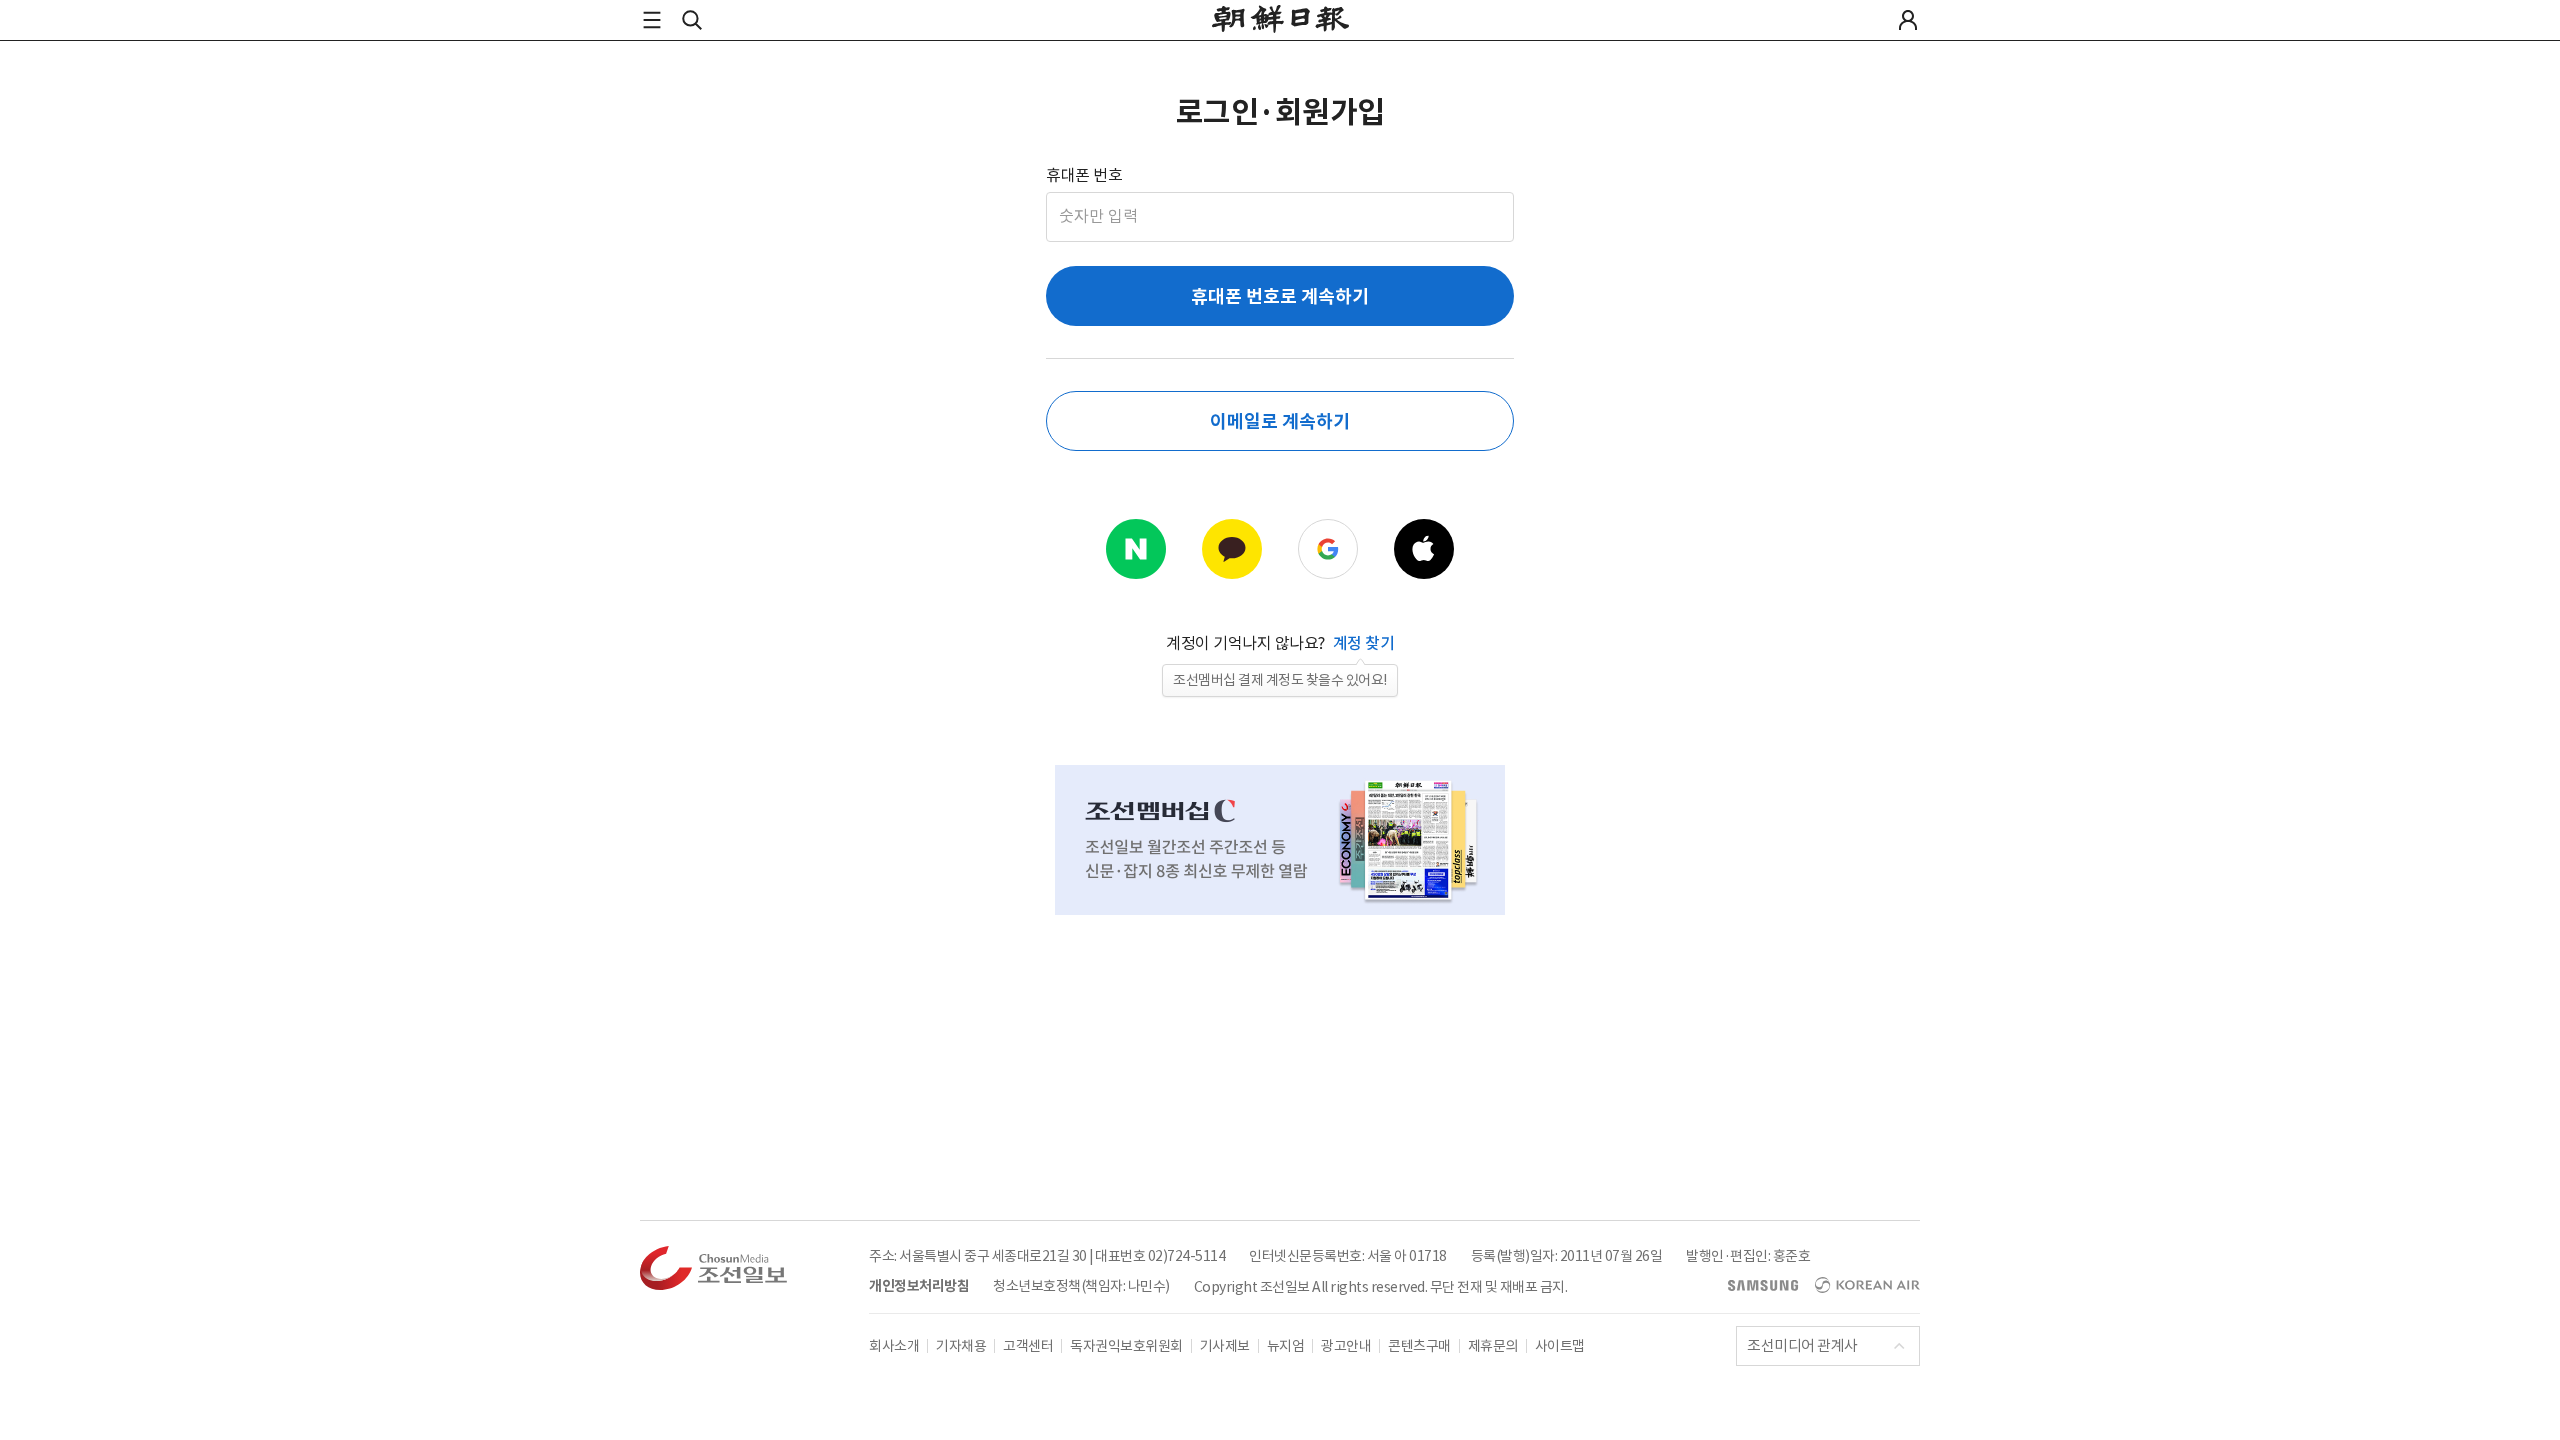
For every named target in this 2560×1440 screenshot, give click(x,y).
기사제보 (1225, 1346)
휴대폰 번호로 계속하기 (1280, 296)
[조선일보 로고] (1280, 21)
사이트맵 (1560, 1346)
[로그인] (1908, 20)
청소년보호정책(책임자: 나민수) (1081, 1286)
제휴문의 (1493, 1346)
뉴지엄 (1286, 1346)
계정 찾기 (1364, 643)
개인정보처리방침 (919, 1286)
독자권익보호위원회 (1126, 1346)
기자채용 (961, 1346)
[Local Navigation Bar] (652, 20)
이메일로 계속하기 (1279, 421)
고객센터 (1028, 1346)
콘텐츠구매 (1419, 1346)
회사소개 (894, 1346)
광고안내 (1346, 1346)
